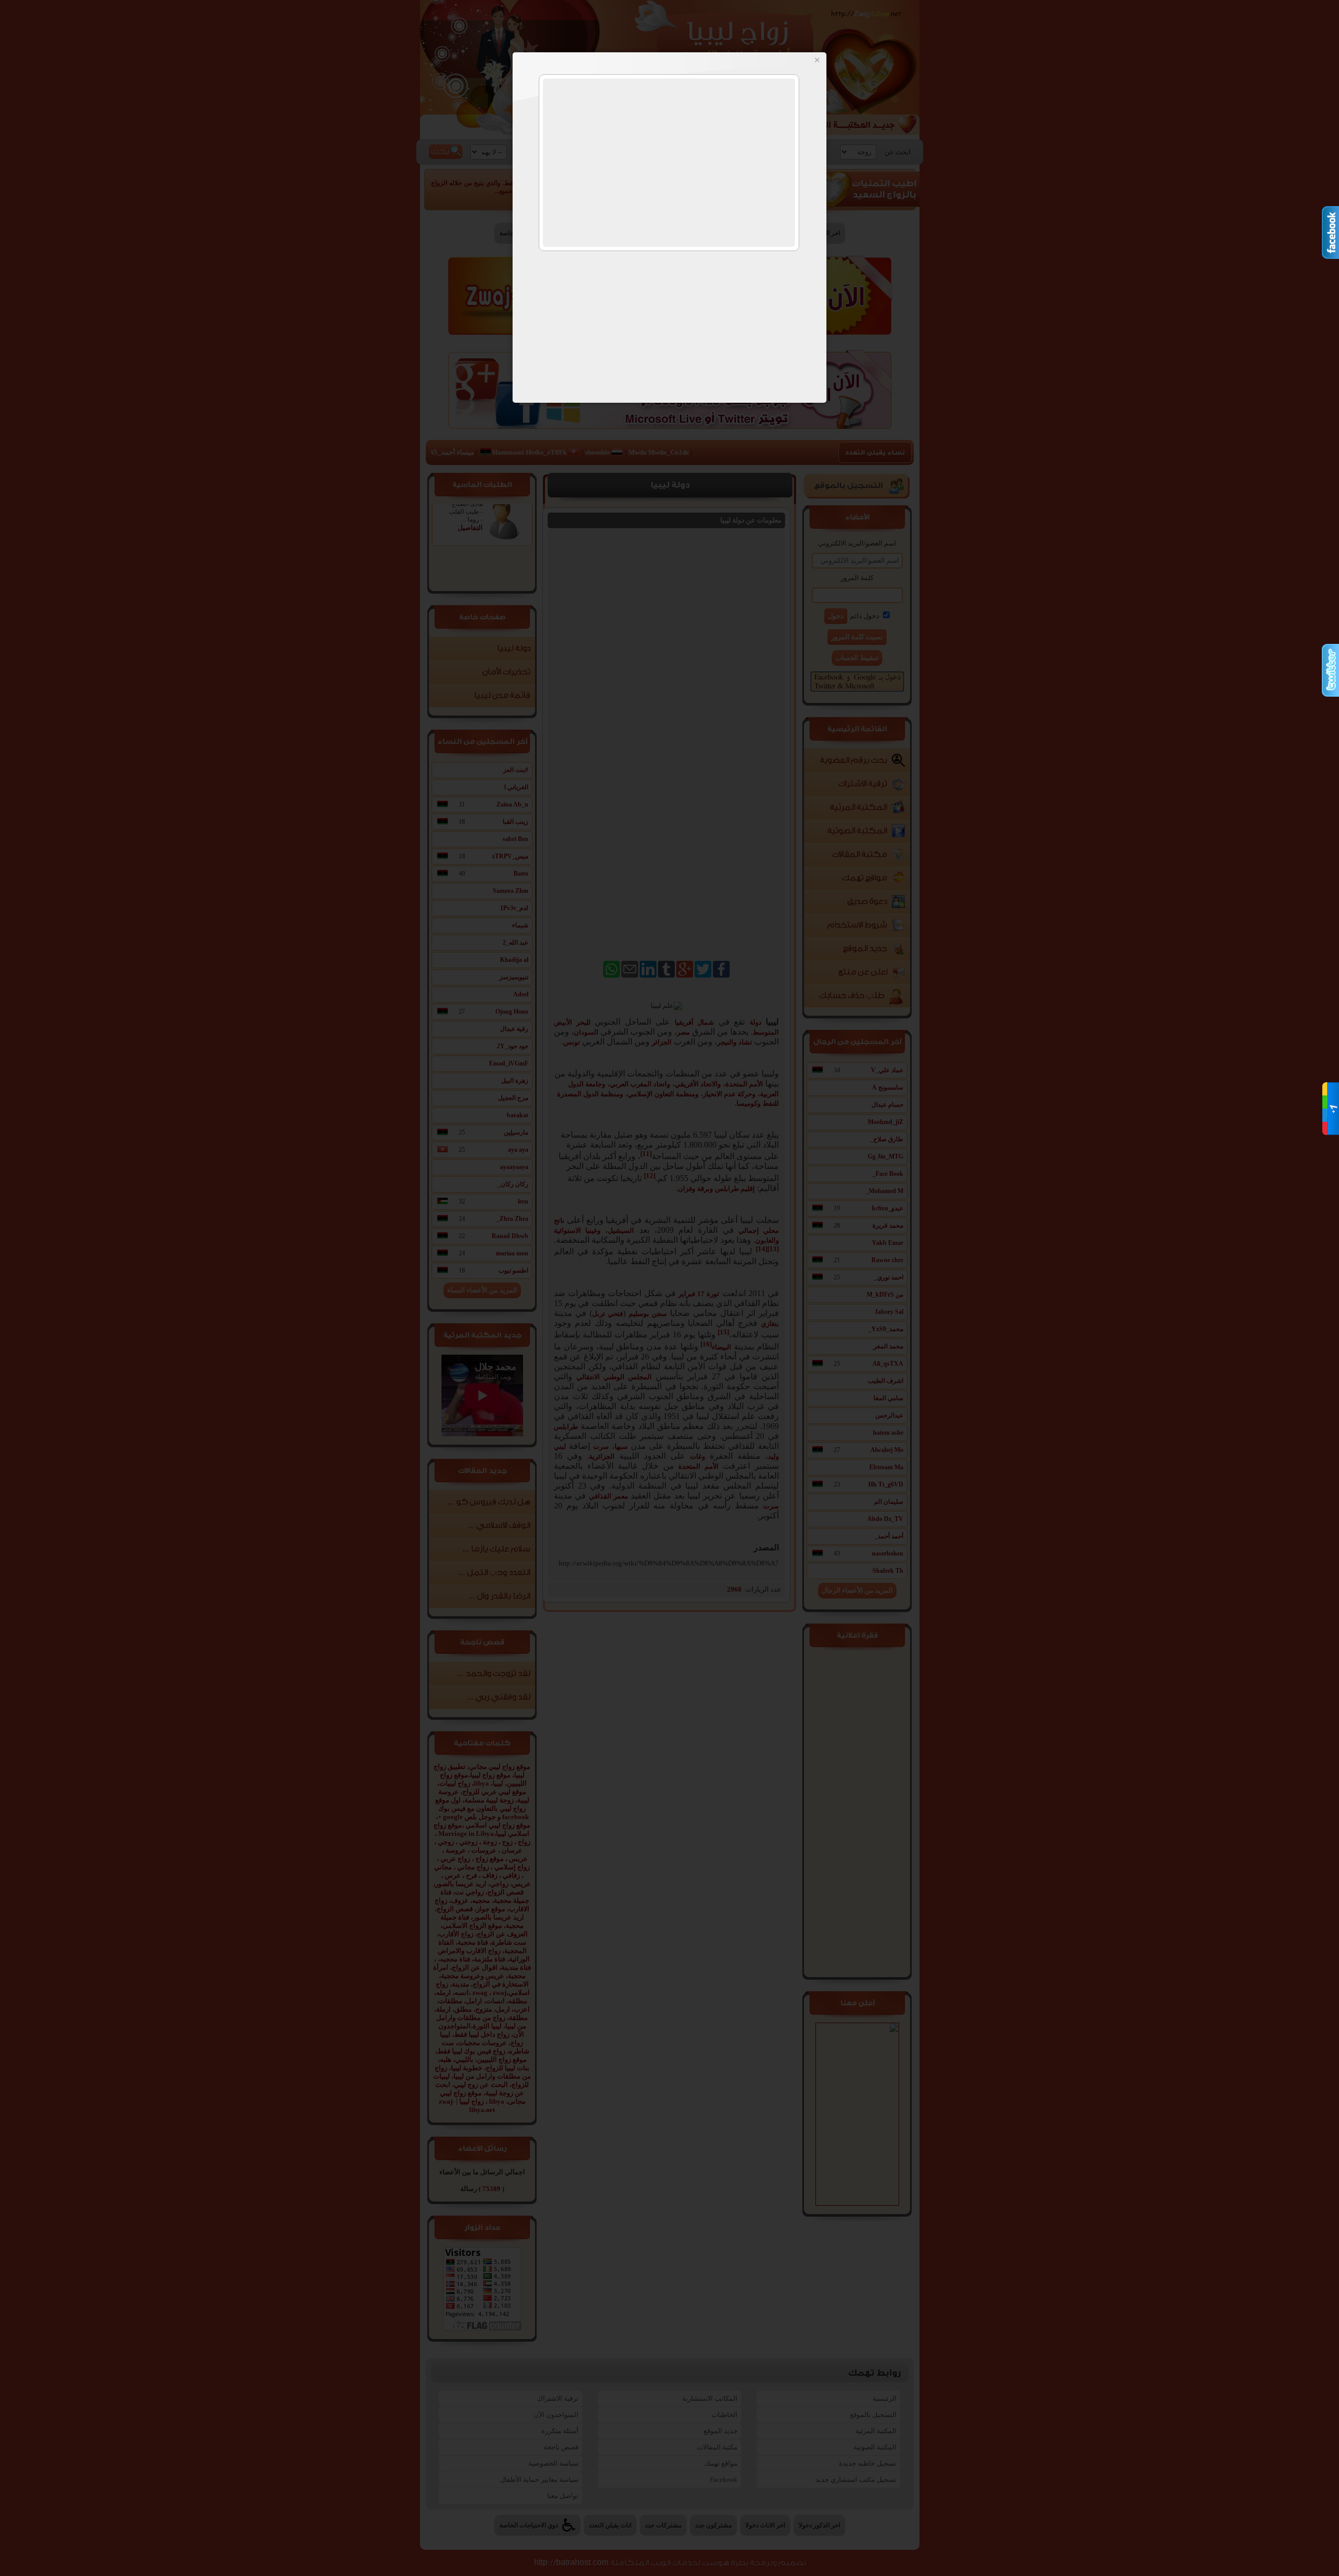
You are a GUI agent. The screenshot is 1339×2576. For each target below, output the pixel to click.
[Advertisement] (669, 163)
